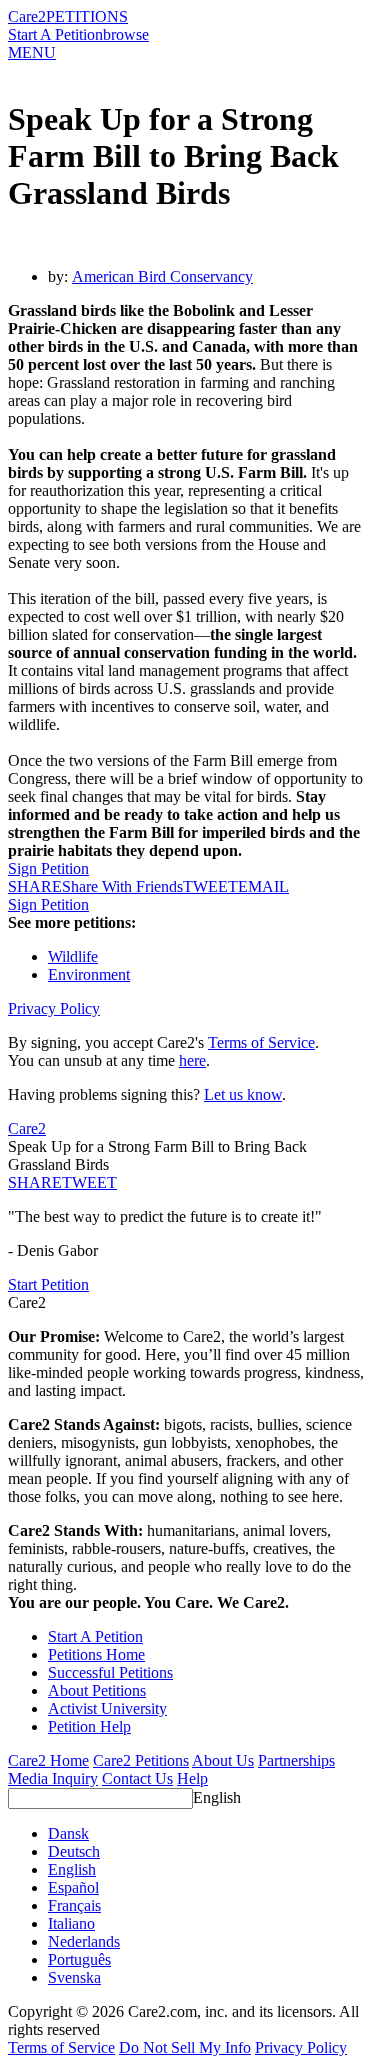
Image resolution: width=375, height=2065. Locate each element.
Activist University (107, 1708)
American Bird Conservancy (162, 276)
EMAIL (263, 886)
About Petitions (97, 1690)
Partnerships (296, 1760)
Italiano (71, 1923)
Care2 (27, 16)
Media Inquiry (53, 1778)
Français (74, 1905)
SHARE (35, 1182)
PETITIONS (87, 16)
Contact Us (137, 1778)
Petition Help (89, 1726)
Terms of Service (261, 1042)
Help (192, 1778)
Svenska (74, 1977)
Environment (89, 974)
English (217, 1797)
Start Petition (48, 1284)
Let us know (243, 1094)
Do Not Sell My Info (185, 2047)
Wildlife (73, 956)
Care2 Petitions (141, 1760)
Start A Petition (55, 34)
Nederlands (84, 1941)
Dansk (68, 1833)
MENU (32, 52)
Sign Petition (48, 868)
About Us (223, 1760)
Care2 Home (48, 1760)
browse (126, 34)
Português (79, 1959)
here (192, 1060)
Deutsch (74, 1851)
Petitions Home (96, 1654)
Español (73, 1887)
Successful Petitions (110, 1672)
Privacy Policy (54, 1008)
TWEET (210, 886)
